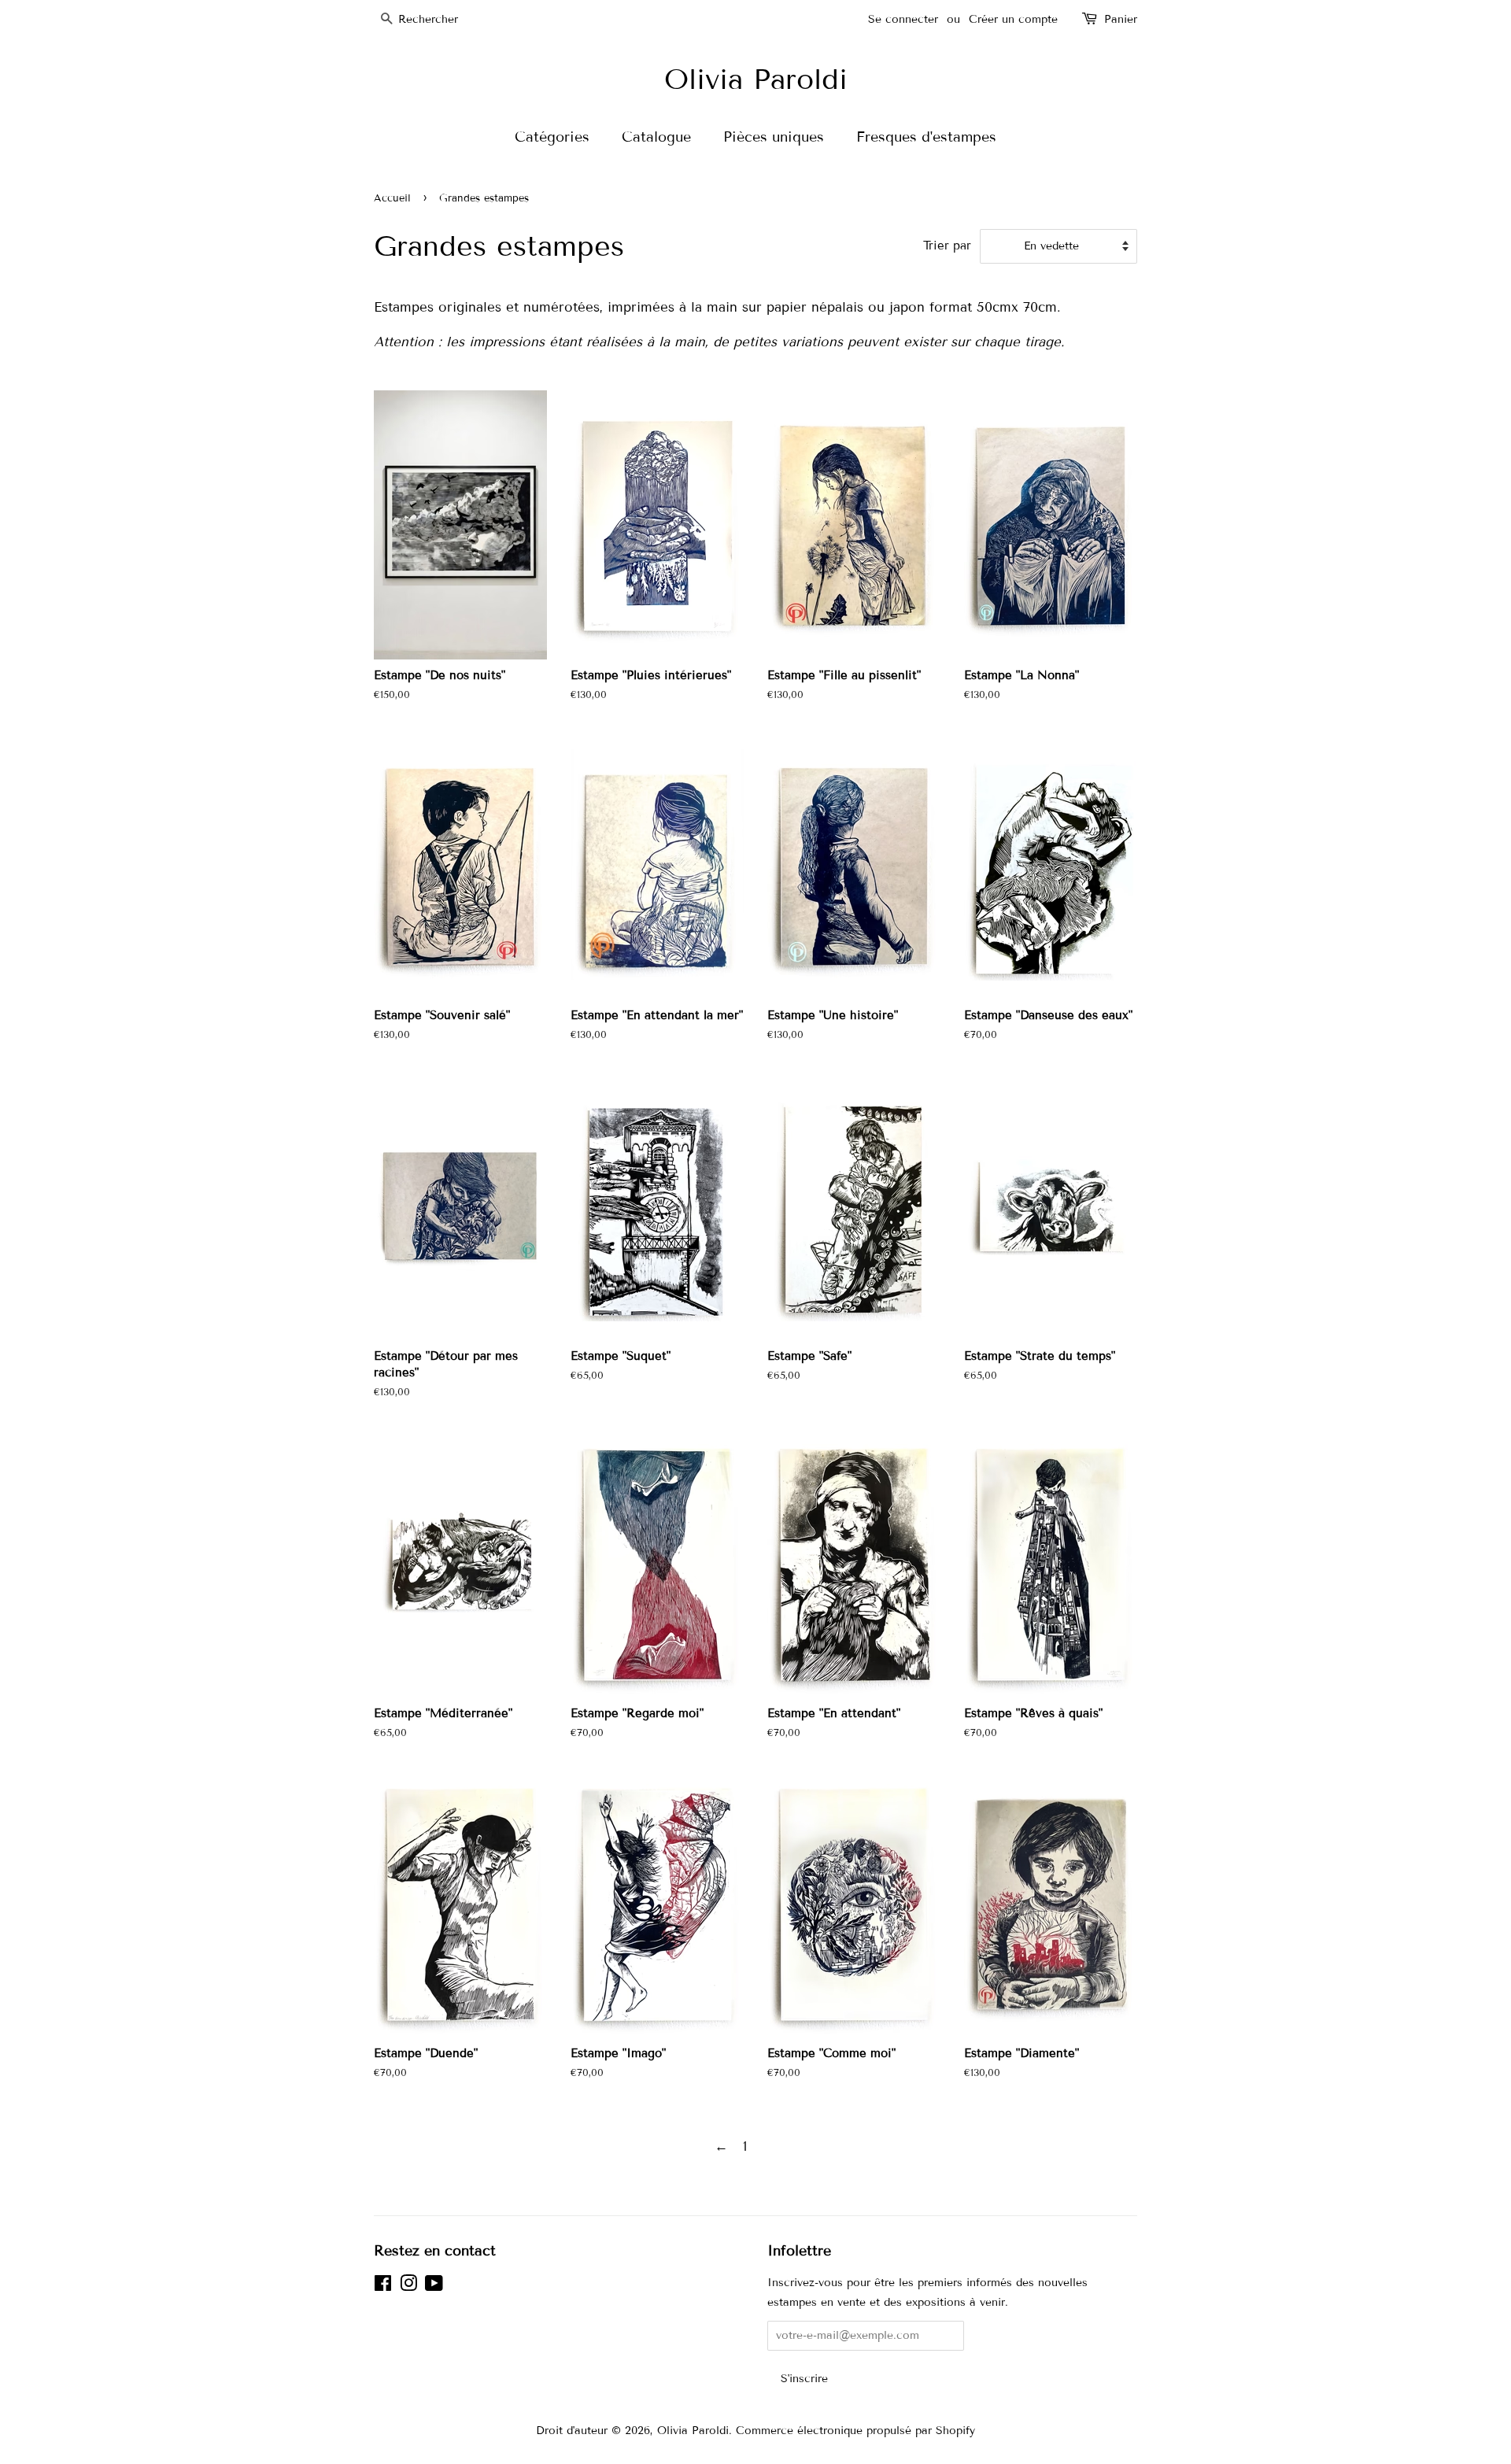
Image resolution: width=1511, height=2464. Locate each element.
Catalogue (656, 137)
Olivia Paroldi (756, 79)
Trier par (947, 246)
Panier (1121, 19)
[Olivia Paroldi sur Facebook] (383, 2287)
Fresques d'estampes (926, 137)
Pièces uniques (774, 137)
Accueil (392, 198)
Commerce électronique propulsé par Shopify (855, 2431)
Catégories (552, 137)
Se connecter (903, 19)
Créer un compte (1013, 19)
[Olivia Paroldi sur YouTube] (434, 2287)
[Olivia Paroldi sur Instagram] (408, 2287)
